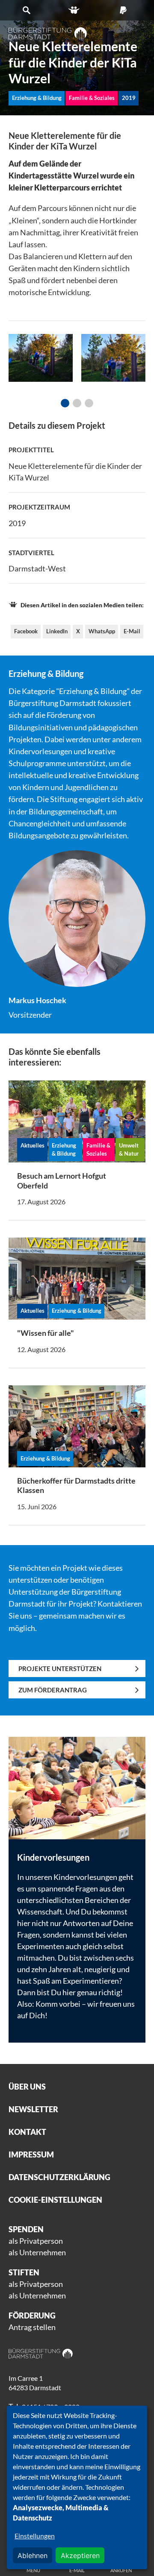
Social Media (77, 10)
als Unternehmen (37, 2252)
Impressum (31, 2154)
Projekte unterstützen (60, 1669)
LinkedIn (57, 631)
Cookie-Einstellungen (55, 2200)
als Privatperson (36, 2241)
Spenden (126, 10)
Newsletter (33, 2109)
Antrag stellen (32, 2327)
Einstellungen (35, 2536)
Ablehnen (33, 2556)
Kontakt (27, 2132)
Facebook (26, 631)
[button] (65, 403)
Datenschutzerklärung (59, 2177)
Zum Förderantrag (53, 1690)
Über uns (27, 2087)
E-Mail (132, 631)
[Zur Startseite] (48, 33)
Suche (28, 10)
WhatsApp (102, 631)
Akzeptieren (80, 2556)
